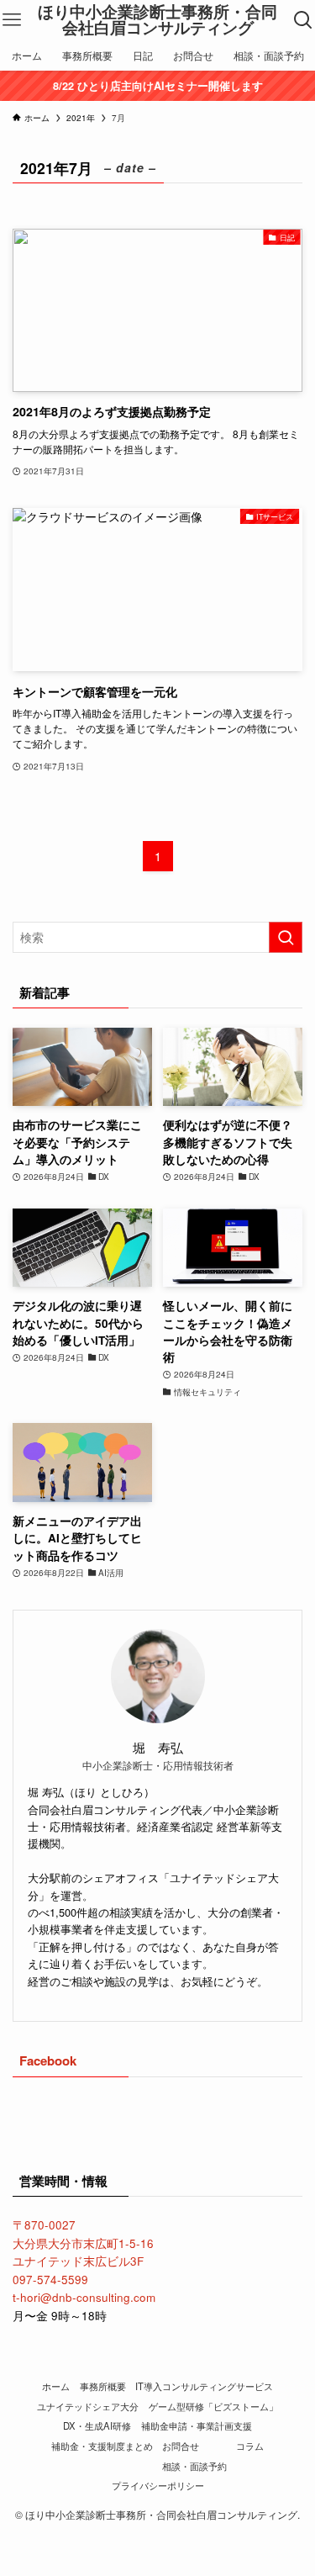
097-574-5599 (50, 2280)
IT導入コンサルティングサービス (204, 2386)
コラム (250, 2446)
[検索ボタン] (303, 20)
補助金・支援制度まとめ (102, 2446)
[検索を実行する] (286, 937)
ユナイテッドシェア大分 (88, 2406)
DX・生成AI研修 (97, 2425)
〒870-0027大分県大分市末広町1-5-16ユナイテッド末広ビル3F (83, 2243)
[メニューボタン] (12, 20)
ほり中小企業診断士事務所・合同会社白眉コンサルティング (157, 20)
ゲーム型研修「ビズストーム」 (213, 2406)
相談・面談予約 (194, 2466)
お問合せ (181, 2446)
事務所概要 (103, 2386)
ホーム (56, 2386)
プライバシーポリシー (158, 2485)
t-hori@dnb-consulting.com (84, 2297)
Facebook (48, 2060)
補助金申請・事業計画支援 (197, 2425)
